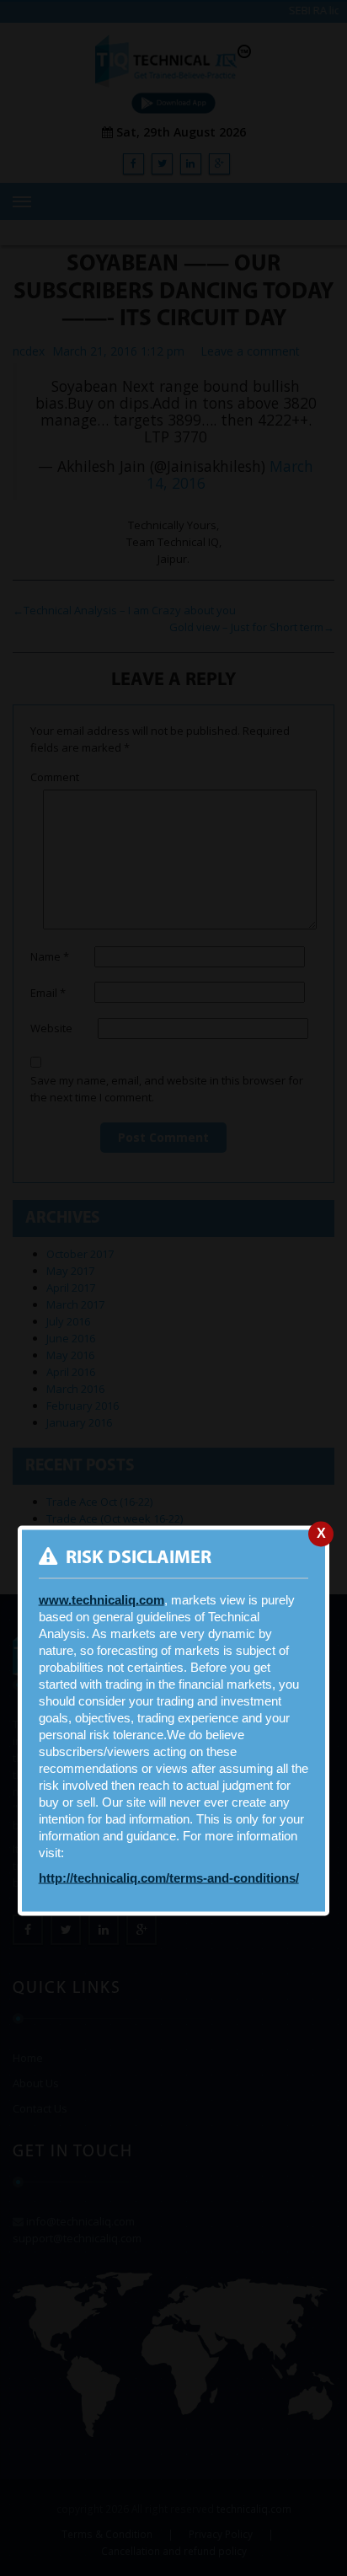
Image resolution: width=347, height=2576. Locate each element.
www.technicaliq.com (101, 1600)
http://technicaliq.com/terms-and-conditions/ (169, 1878)
